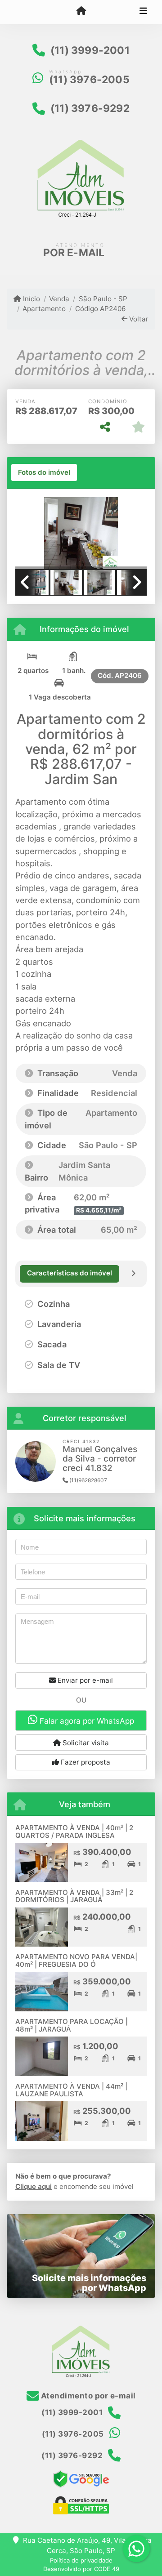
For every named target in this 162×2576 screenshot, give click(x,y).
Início (31, 299)
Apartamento (44, 309)
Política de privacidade (81, 2560)
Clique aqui (34, 2186)
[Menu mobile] (81, 12)
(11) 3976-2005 (89, 80)
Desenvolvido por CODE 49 (81, 2569)
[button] (25, 534)
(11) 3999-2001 (90, 50)
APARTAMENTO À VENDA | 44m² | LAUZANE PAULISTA (71, 2090)
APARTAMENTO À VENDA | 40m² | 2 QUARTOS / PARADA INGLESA (74, 1832)
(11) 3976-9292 (90, 108)
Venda (59, 299)
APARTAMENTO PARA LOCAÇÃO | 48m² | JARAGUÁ (72, 2025)
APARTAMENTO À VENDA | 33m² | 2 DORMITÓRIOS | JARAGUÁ (74, 1896)
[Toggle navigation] (143, 12)
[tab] (44, 472)
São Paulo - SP (103, 299)
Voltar (138, 319)
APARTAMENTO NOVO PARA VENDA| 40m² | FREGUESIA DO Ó (76, 1961)
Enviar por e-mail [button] (84, 1680)
